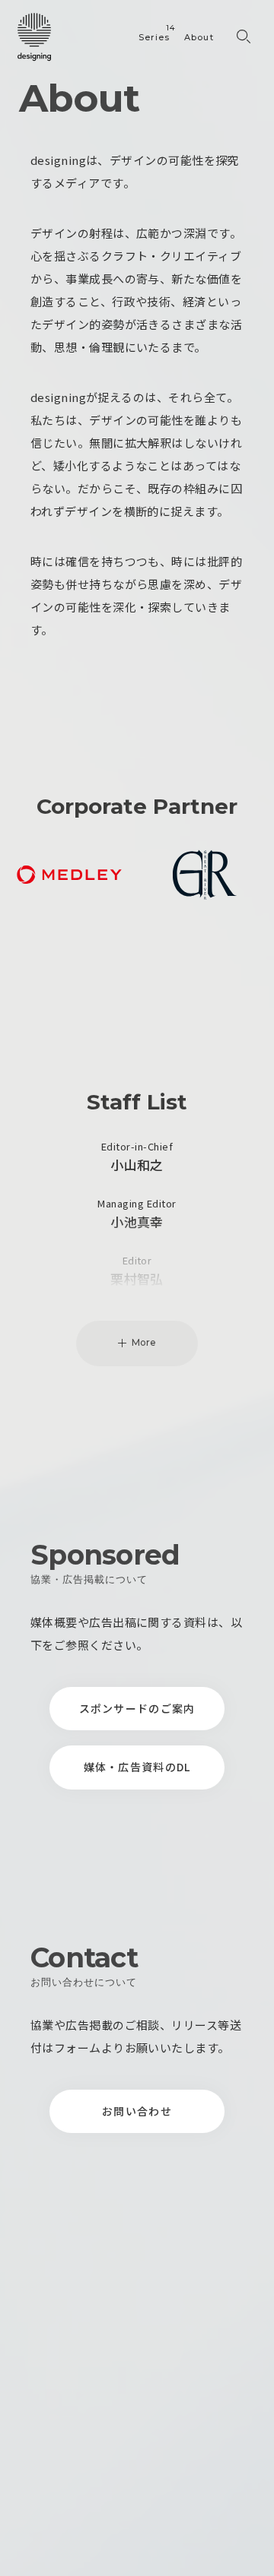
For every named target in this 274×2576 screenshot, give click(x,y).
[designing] (34, 37)
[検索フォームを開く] (244, 37)
